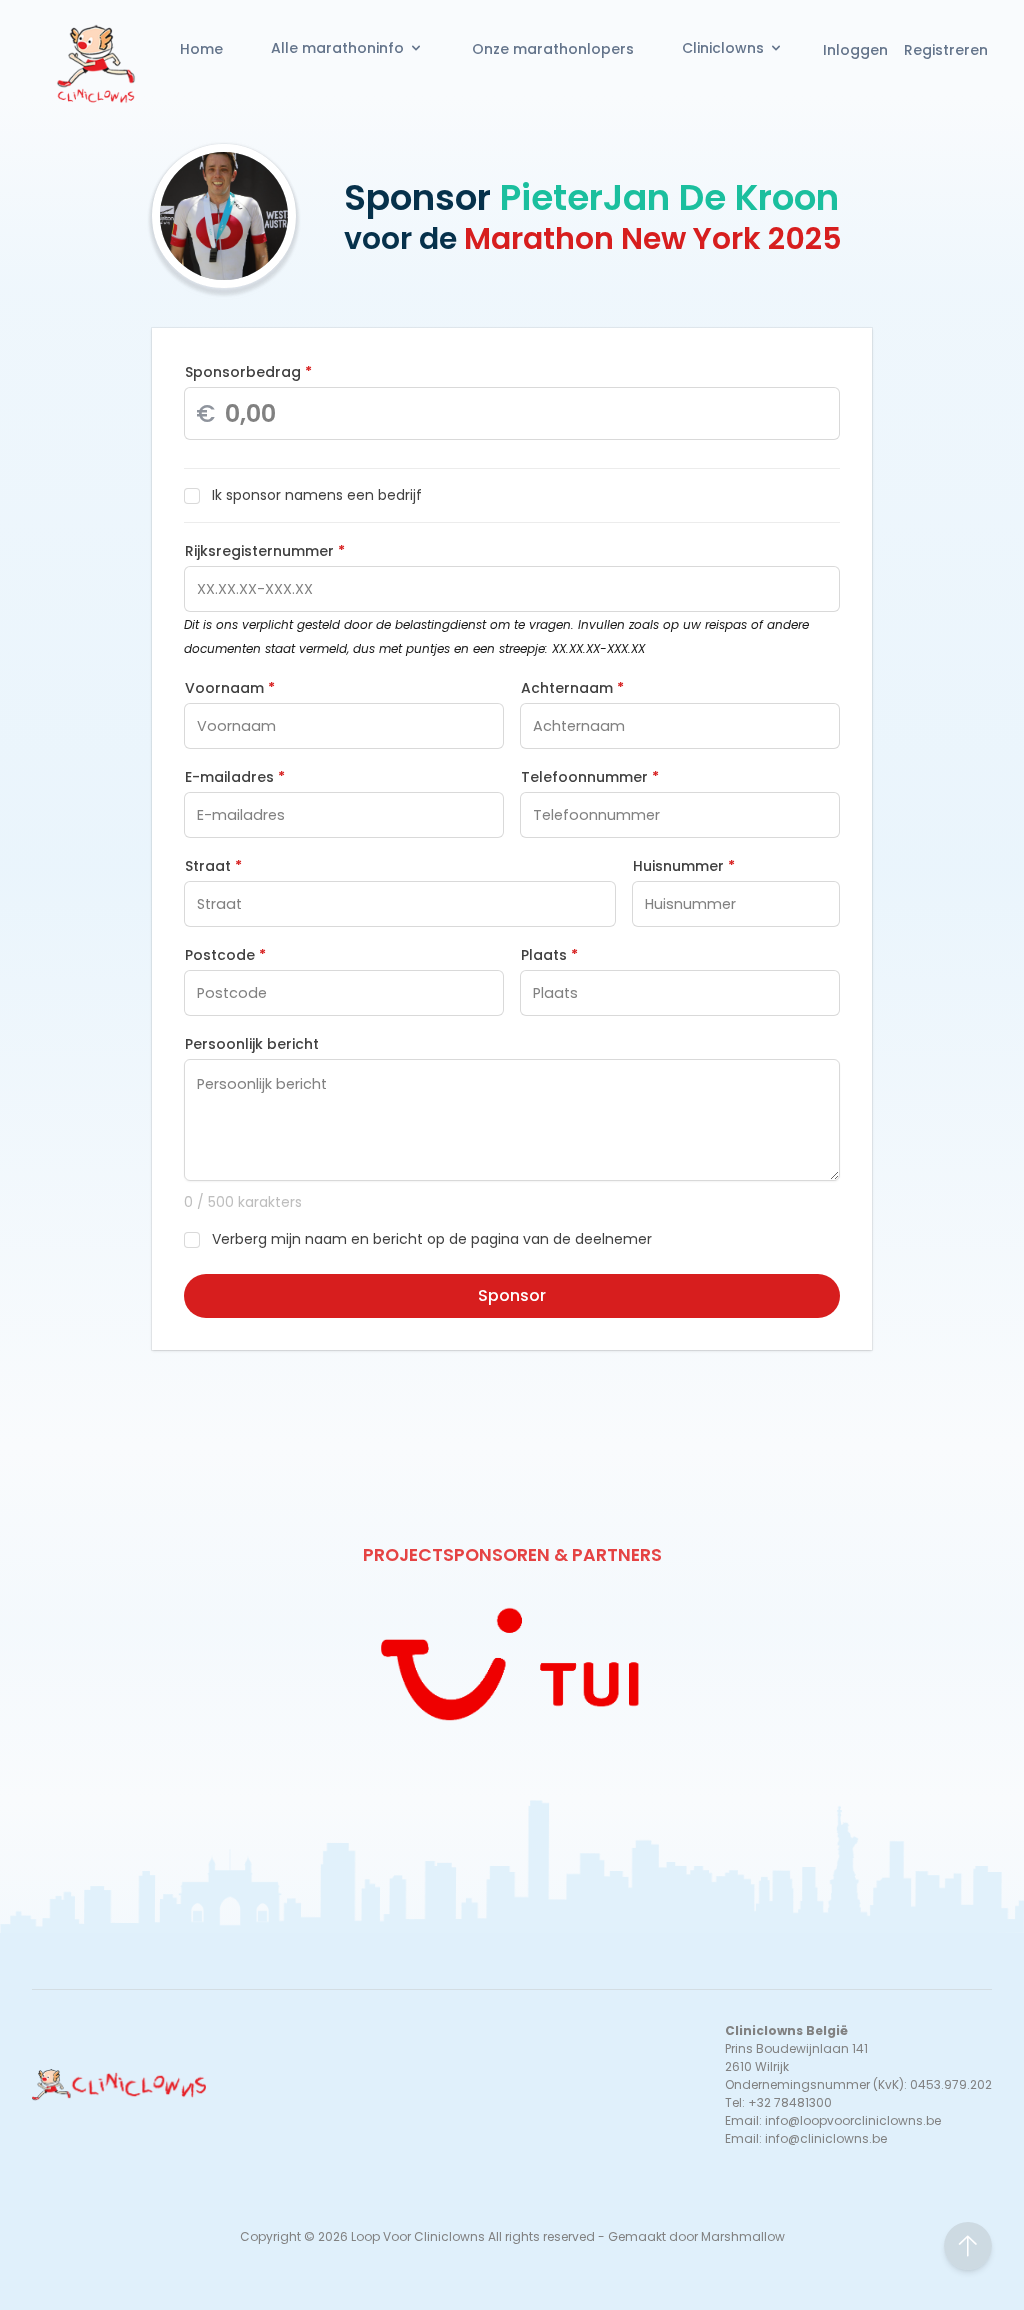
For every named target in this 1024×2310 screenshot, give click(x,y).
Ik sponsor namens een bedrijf (317, 495)
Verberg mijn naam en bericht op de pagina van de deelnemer (432, 1239)
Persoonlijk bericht (252, 1044)
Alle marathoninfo (337, 48)
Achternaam (572, 688)
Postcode (225, 955)
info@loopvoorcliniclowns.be (853, 2120)
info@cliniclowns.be (826, 2138)
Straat (213, 866)
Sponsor (512, 1295)
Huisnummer (684, 866)
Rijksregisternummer (265, 551)
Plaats (549, 955)
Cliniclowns (723, 48)
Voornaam (230, 688)
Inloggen (855, 50)
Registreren (946, 50)
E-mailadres (235, 777)
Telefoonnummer (590, 777)
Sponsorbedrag (248, 372)
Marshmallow (743, 2236)
